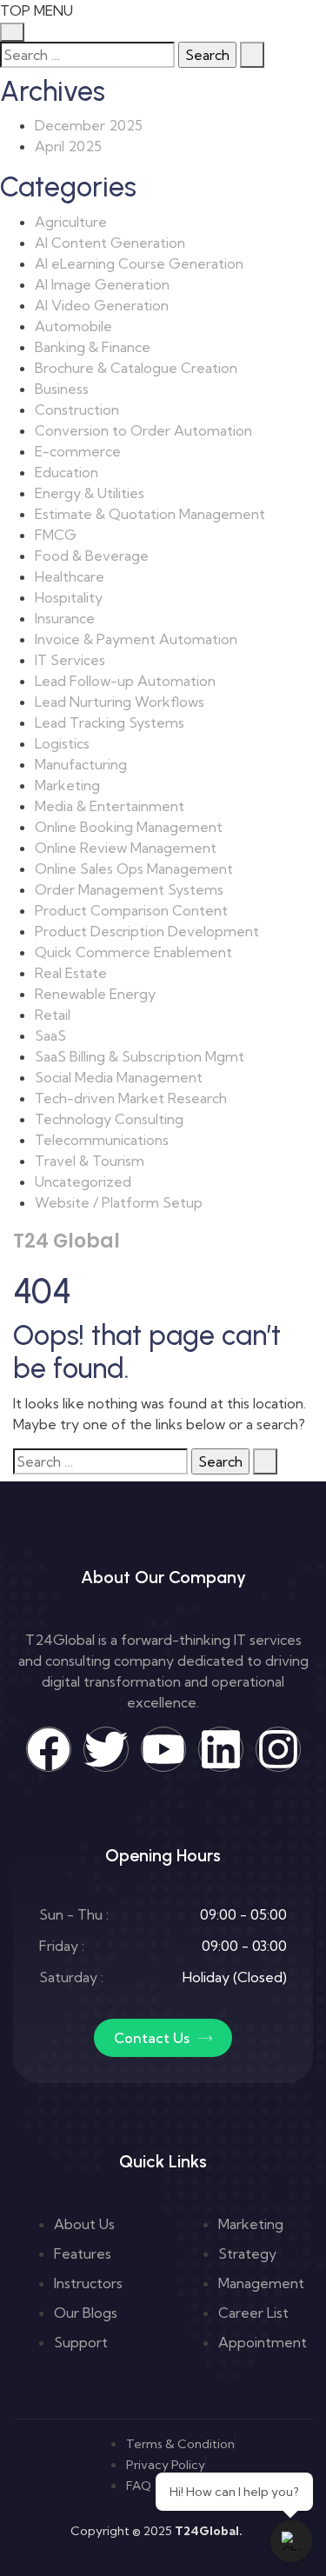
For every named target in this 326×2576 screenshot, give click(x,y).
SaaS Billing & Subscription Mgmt (140, 1056)
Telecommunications (102, 1140)
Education (67, 472)
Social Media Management (119, 1077)
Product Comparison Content (131, 910)
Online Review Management (126, 848)
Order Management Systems (129, 889)
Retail (53, 1015)
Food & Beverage (92, 556)
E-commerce (78, 451)
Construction (77, 409)
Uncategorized (83, 1181)
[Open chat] (291, 2541)
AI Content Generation (110, 243)
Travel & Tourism (90, 1161)
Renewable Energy (95, 994)
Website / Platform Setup (119, 1202)
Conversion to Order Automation (143, 430)
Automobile (73, 326)
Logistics (62, 743)
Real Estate (71, 973)
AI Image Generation (102, 284)
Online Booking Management (129, 827)
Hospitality (69, 597)
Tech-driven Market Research (131, 1098)
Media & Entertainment (110, 806)
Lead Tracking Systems (110, 722)
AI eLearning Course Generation (139, 263)
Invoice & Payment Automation (136, 639)
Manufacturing (81, 764)
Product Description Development (147, 931)
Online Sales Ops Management (134, 869)
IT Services (70, 660)
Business (62, 389)
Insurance (65, 618)
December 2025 (89, 125)
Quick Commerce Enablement (133, 952)
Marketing (67, 785)
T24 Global (67, 1241)
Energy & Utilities (90, 493)
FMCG (56, 535)
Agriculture (71, 222)
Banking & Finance (93, 347)
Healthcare (70, 576)
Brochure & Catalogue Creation (136, 368)
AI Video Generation (102, 305)
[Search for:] (87, 55)
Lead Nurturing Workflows (120, 702)
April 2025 (68, 146)
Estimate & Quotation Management (150, 514)
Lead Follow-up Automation (125, 681)
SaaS (50, 1035)
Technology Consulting (109, 1119)
